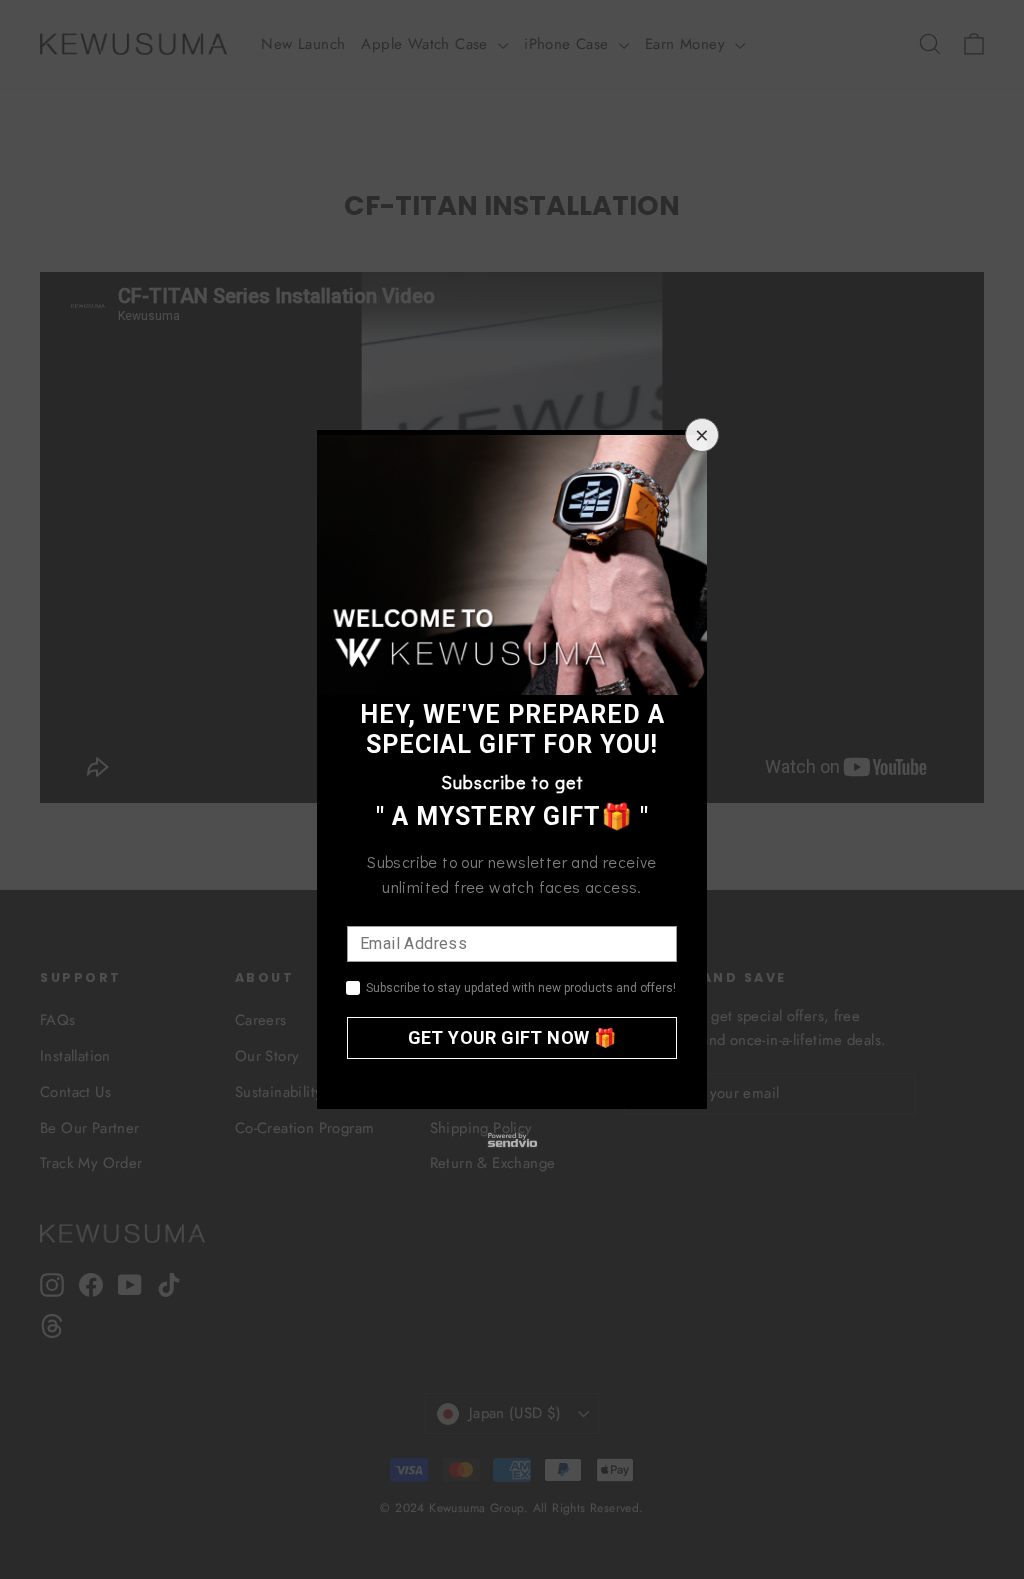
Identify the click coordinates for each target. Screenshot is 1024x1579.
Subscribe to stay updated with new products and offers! (521, 988)
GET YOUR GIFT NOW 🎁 (512, 1037)
